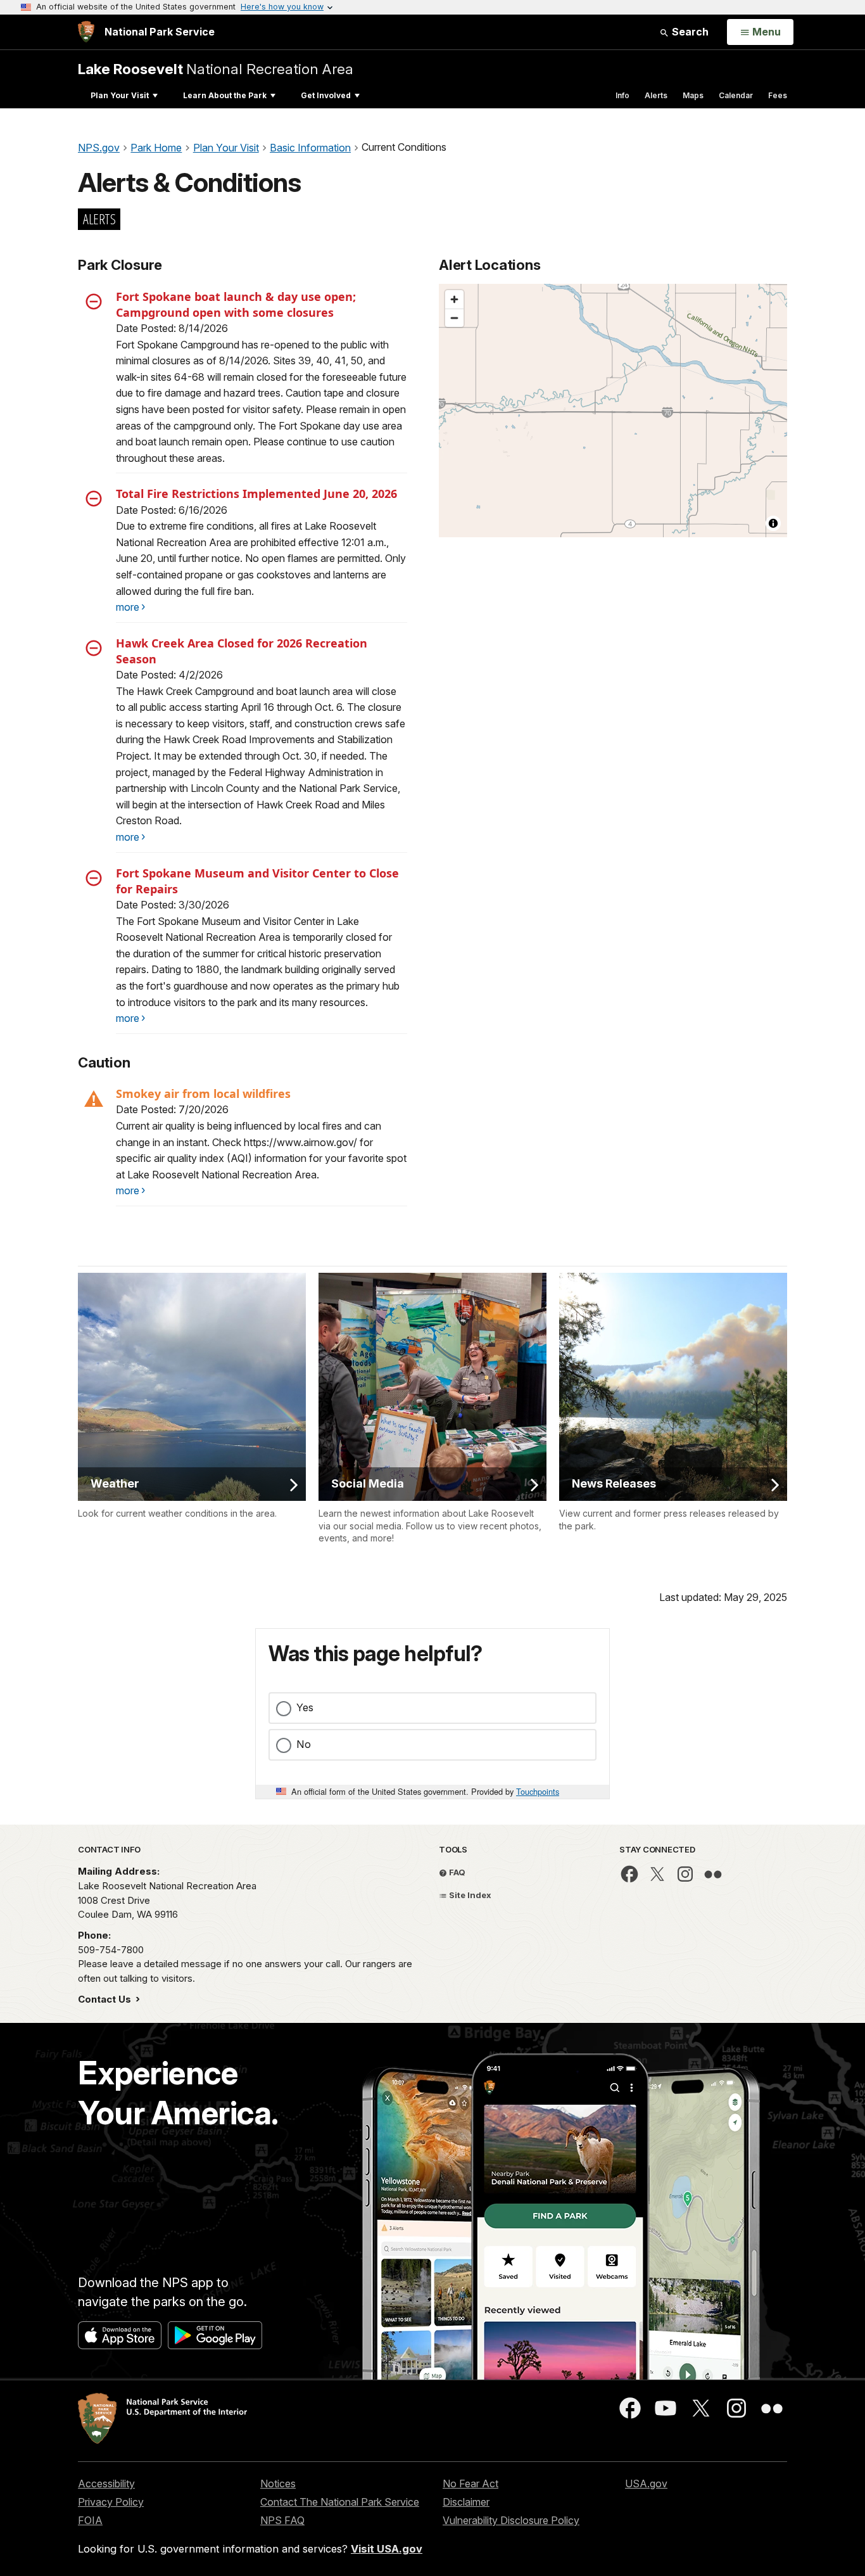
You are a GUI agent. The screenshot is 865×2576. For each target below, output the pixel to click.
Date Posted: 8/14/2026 (172, 328)
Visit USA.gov (387, 2549)
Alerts (656, 95)
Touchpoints (538, 1791)
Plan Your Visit (120, 95)
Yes (305, 1707)
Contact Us (106, 1999)
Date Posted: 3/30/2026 (173, 905)
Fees (778, 95)
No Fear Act (470, 2484)
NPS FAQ (282, 2520)
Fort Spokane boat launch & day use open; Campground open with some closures (236, 304)
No (304, 1744)
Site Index (469, 1895)
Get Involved (326, 95)
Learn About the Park (225, 95)
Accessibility (106, 2484)
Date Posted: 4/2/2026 (169, 675)
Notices (278, 2484)
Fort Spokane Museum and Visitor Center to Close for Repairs (257, 881)
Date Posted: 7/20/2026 (172, 1109)
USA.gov (646, 2484)
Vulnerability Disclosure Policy (511, 2520)
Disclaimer (466, 2502)
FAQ (456, 1872)
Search (689, 32)
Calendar (736, 95)
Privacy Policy (111, 2502)
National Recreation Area (216, 69)
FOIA (90, 2520)
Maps (693, 95)
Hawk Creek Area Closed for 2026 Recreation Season (242, 651)
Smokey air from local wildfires (203, 1094)
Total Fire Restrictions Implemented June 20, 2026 (256, 494)
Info (622, 95)
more (128, 607)
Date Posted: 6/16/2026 (172, 510)
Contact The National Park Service (340, 2502)
